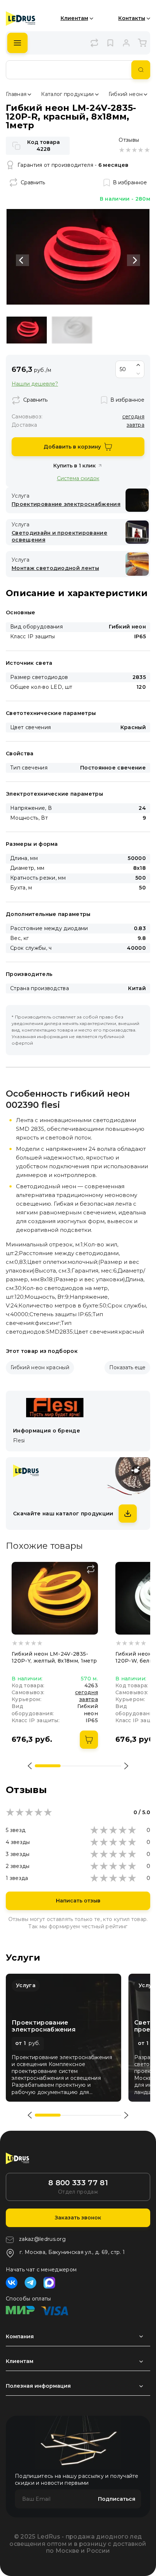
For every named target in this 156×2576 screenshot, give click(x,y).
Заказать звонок (78, 2218)
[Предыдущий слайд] (22, 260)
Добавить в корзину (72, 447)
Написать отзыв (78, 1901)
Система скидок (78, 478)
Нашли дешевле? (35, 384)
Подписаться (117, 2499)
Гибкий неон (126, 94)
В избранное (130, 182)
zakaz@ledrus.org (42, 2239)
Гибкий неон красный (40, 1367)
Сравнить (33, 182)
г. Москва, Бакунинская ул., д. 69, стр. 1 (72, 2252)
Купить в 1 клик (75, 466)
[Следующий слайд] (134, 260)
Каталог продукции (67, 94)
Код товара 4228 (44, 146)
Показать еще (127, 1367)
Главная (16, 94)
